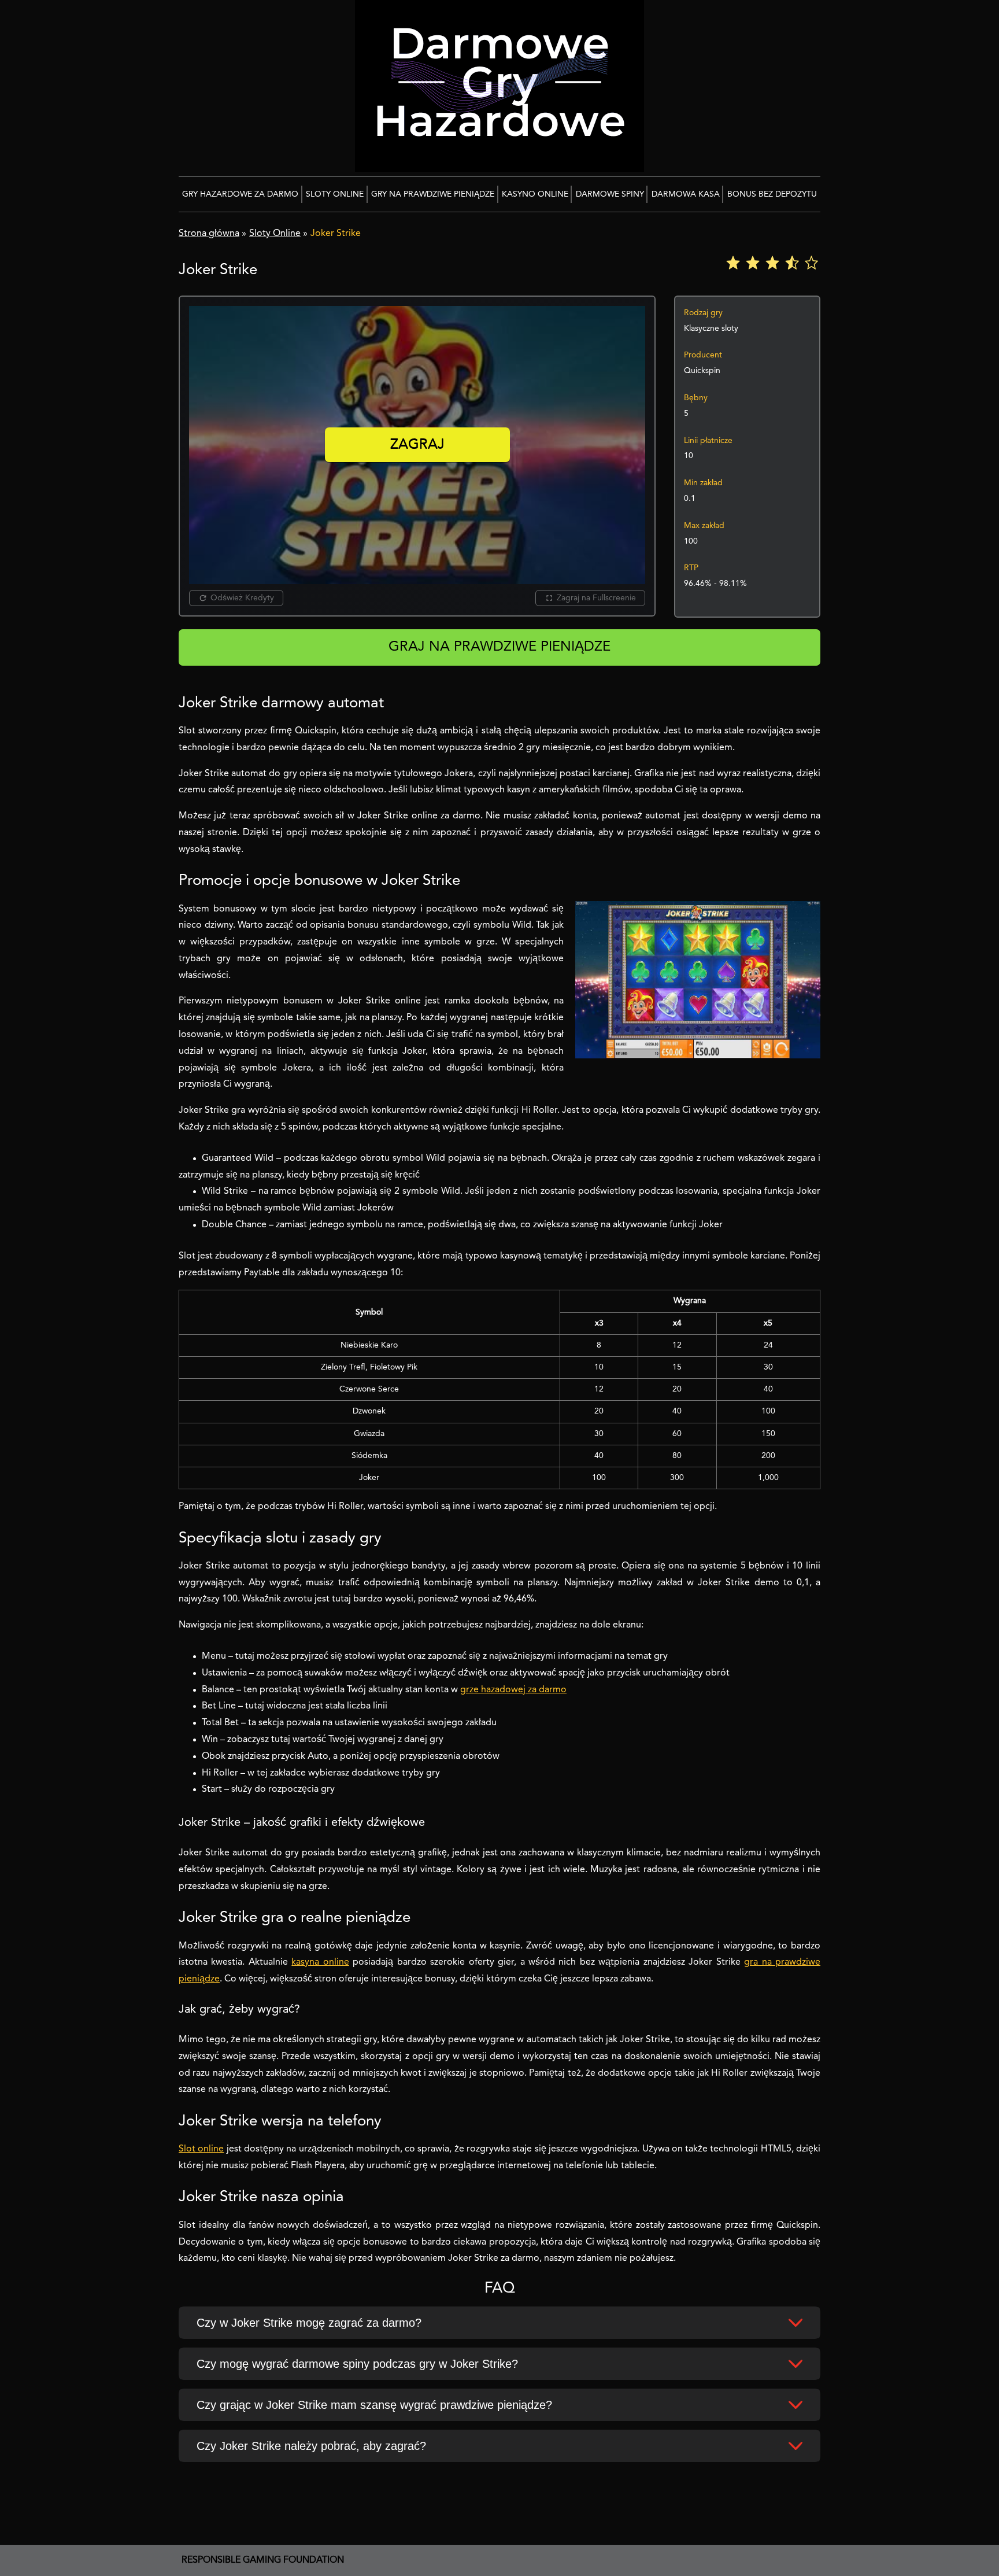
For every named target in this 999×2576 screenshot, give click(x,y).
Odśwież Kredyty (242, 598)
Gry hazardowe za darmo (240, 194)
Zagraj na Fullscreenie (596, 598)
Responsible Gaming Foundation (263, 2560)
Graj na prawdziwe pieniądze (499, 647)
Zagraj (417, 445)
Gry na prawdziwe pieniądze (433, 194)
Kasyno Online (535, 194)
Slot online (201, 2149)
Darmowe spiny (610, 194)
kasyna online (320, 1962)
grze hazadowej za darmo (513, 1690)
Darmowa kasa (686, 194)
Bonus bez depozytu (772, 194)
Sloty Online (335, 194)
